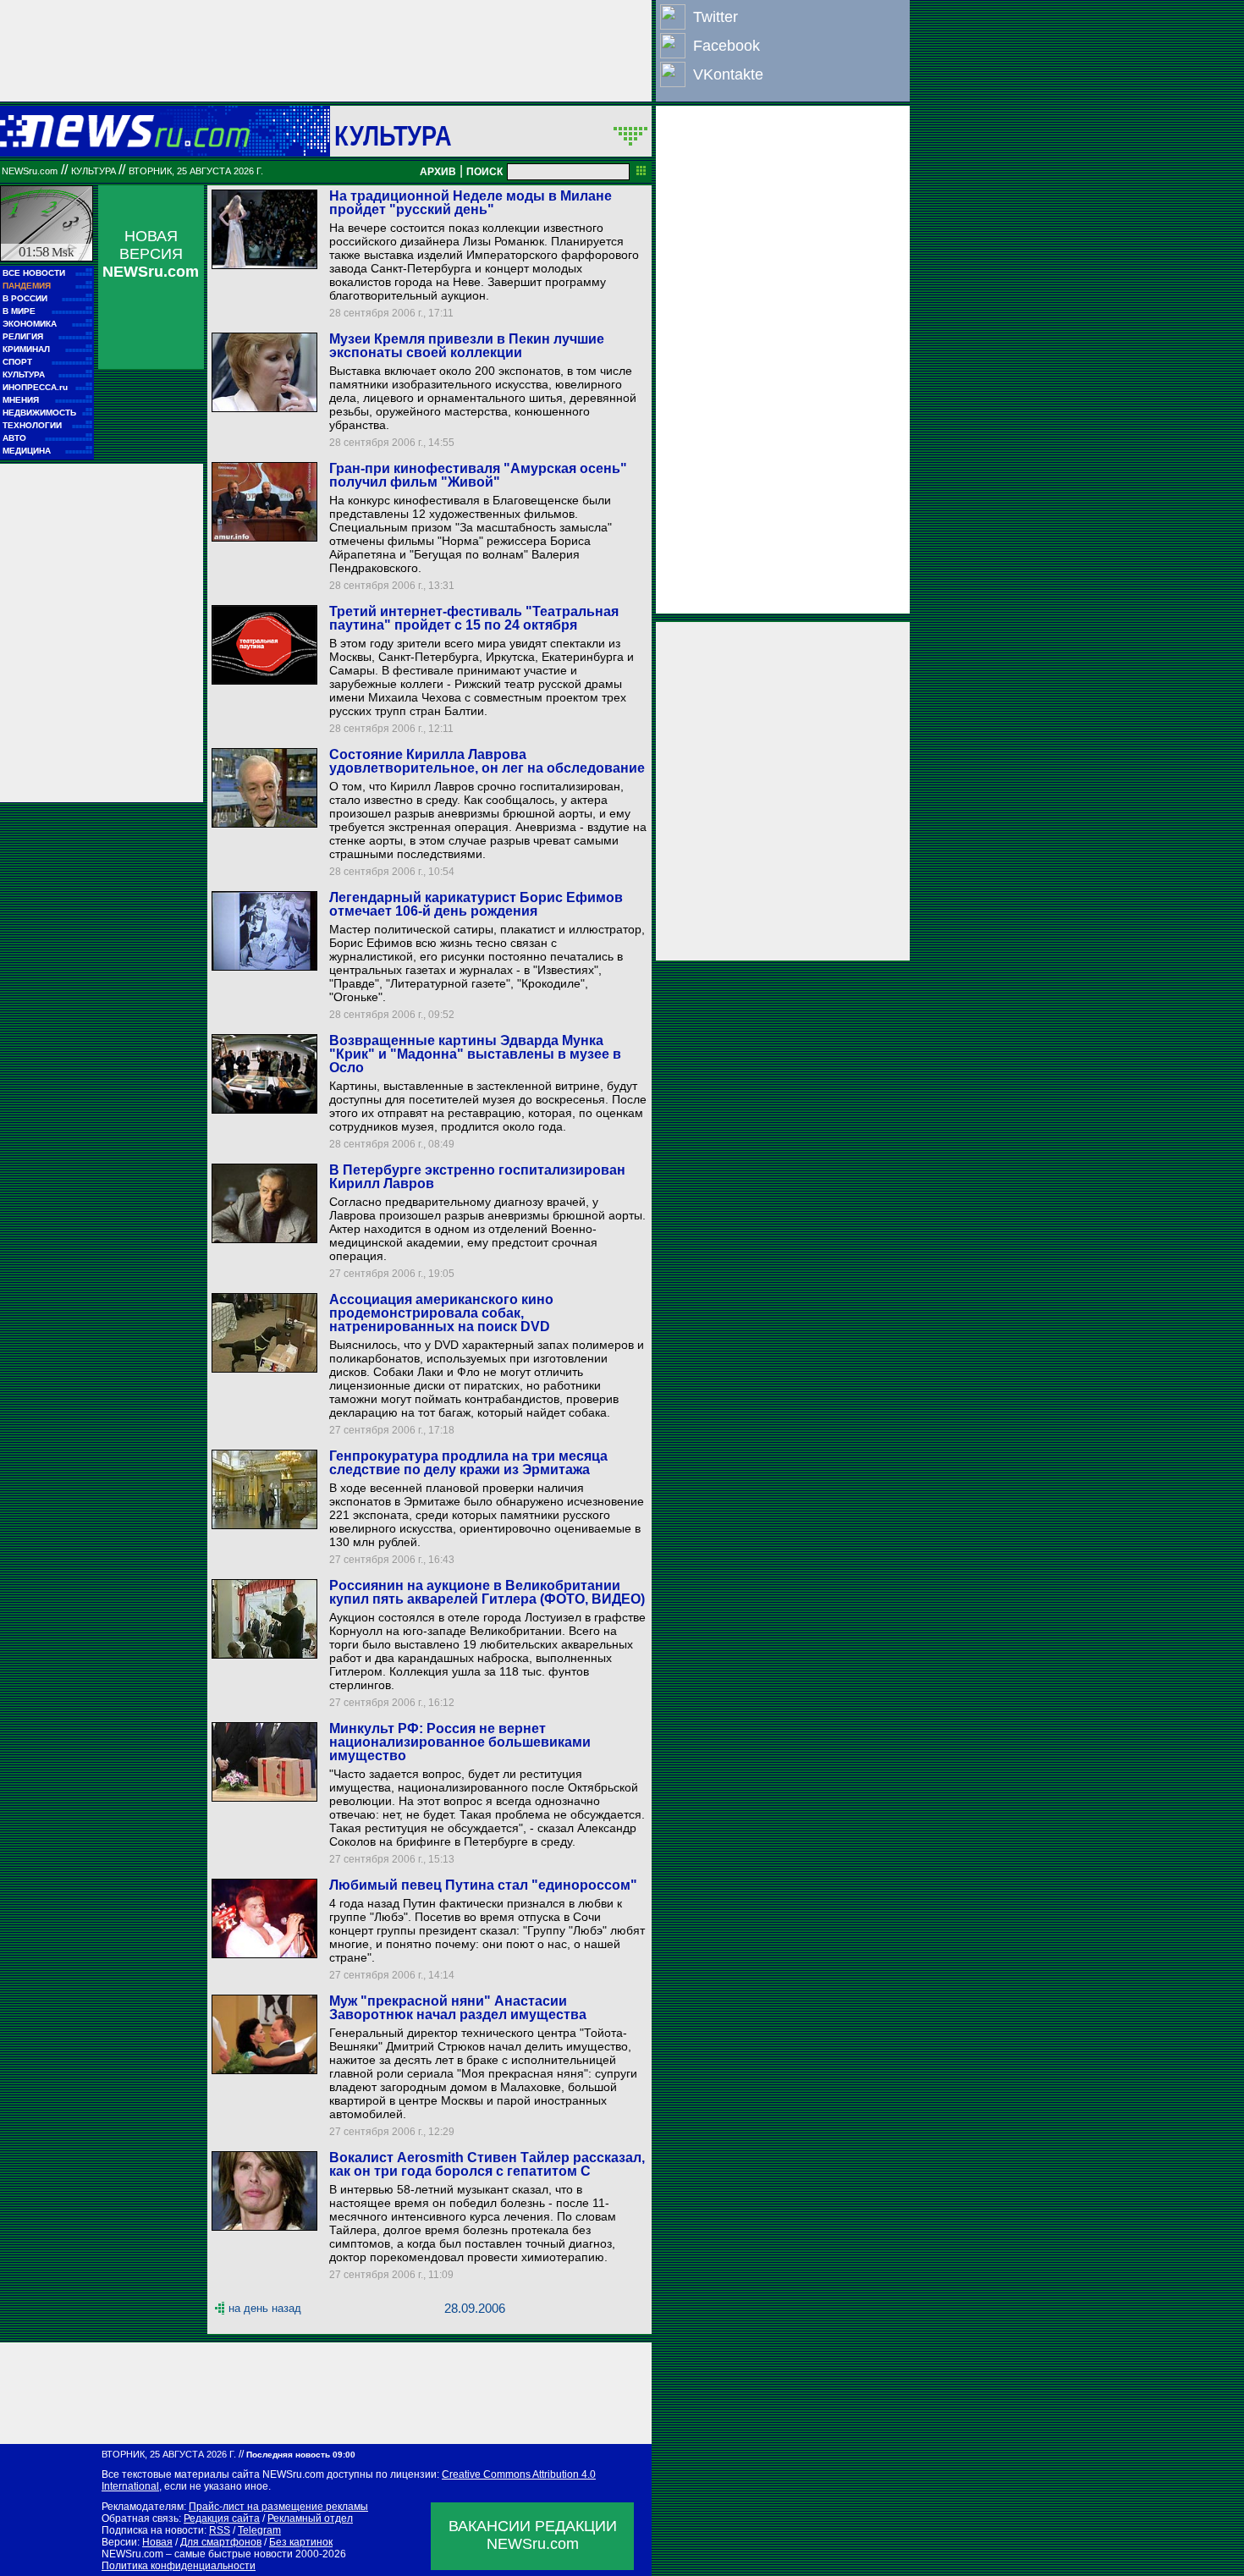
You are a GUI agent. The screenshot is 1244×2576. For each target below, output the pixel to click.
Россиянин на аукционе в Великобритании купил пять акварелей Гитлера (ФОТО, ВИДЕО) (487, 1592)
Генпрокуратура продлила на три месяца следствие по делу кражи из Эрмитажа (468, 1463)
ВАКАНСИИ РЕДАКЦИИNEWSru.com (533, 2535)
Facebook (727, 46)
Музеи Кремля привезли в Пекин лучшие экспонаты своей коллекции (467, 346)
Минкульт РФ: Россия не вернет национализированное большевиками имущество (460, 1742)
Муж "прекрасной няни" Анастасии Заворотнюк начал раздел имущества (458, 2008)
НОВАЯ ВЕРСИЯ (151, 254)
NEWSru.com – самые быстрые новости (197, 2554)
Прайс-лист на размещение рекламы (278, 2507)
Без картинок (301, 2542)
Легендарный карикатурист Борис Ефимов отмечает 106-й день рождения (476, 904)
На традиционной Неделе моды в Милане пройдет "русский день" (471, 203)
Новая (157, 2542)
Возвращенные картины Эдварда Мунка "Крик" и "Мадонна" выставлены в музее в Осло (475, 1054)
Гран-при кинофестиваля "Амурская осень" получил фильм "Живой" (478, 475)
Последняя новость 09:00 (301, 2455)
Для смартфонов (221, 2542)
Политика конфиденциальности (179, 2566)
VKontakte (728, 74)
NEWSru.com (30, 171)
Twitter (716, 17)
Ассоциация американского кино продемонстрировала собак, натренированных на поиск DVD (441, 1313)
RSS (220, 2530)
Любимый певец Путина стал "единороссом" (483, 1885)
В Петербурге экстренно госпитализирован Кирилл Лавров (477, 1177)
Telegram (259, 2530)
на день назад (265, 2308)
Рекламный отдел (310, 2518)
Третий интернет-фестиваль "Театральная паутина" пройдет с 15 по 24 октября (474, 618)
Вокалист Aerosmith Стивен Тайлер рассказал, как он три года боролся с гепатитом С (487, 2164)
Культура (393, 135)
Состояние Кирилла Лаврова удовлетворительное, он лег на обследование (487, 761)
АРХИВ (438, 172)
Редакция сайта (222, 2518)
